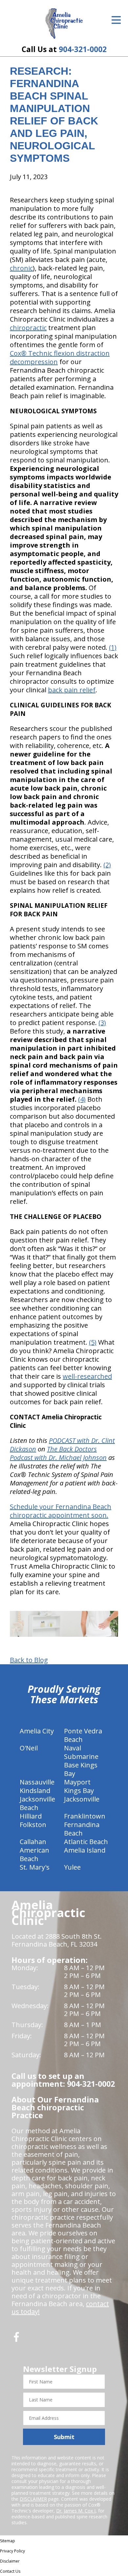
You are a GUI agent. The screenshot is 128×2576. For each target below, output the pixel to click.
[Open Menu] (116, 20)
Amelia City (37, 1731)
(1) (113, 647)
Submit (64, 2437)
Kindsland (35, 1791)
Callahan (33, 1842)
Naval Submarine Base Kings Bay (81, 1761)
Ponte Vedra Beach (83, 1735)
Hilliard (31, 1816)
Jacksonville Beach (37, 1803)
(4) (82, 1099)
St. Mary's (35, 1867)
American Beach (34, 1854)
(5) (93, 1342)
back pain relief (72, 690)
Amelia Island (85, 1850)
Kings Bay (79, 1791)
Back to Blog (29, 1660)
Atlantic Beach (86, 1842)
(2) (107, 865)
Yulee (72, 1867)
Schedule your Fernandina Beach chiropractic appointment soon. (61, 1511)
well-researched (87, 1376)
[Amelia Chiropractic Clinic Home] (64, 24)
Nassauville (37, 1782)
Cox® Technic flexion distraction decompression (60, 357)
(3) (102, 1023)
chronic (21, 268)
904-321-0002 (83, 49)
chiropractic (28, 328)
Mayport (77, 1782)
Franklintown (85, 1816)
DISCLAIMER (33, 2499)
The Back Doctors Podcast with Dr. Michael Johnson (58, 1453)
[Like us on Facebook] (16, 2339)
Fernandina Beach (82, 1829)
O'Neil (29, 1748)
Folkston (33, 1825)
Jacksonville (82, 1799)
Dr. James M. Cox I (76, 2511)
